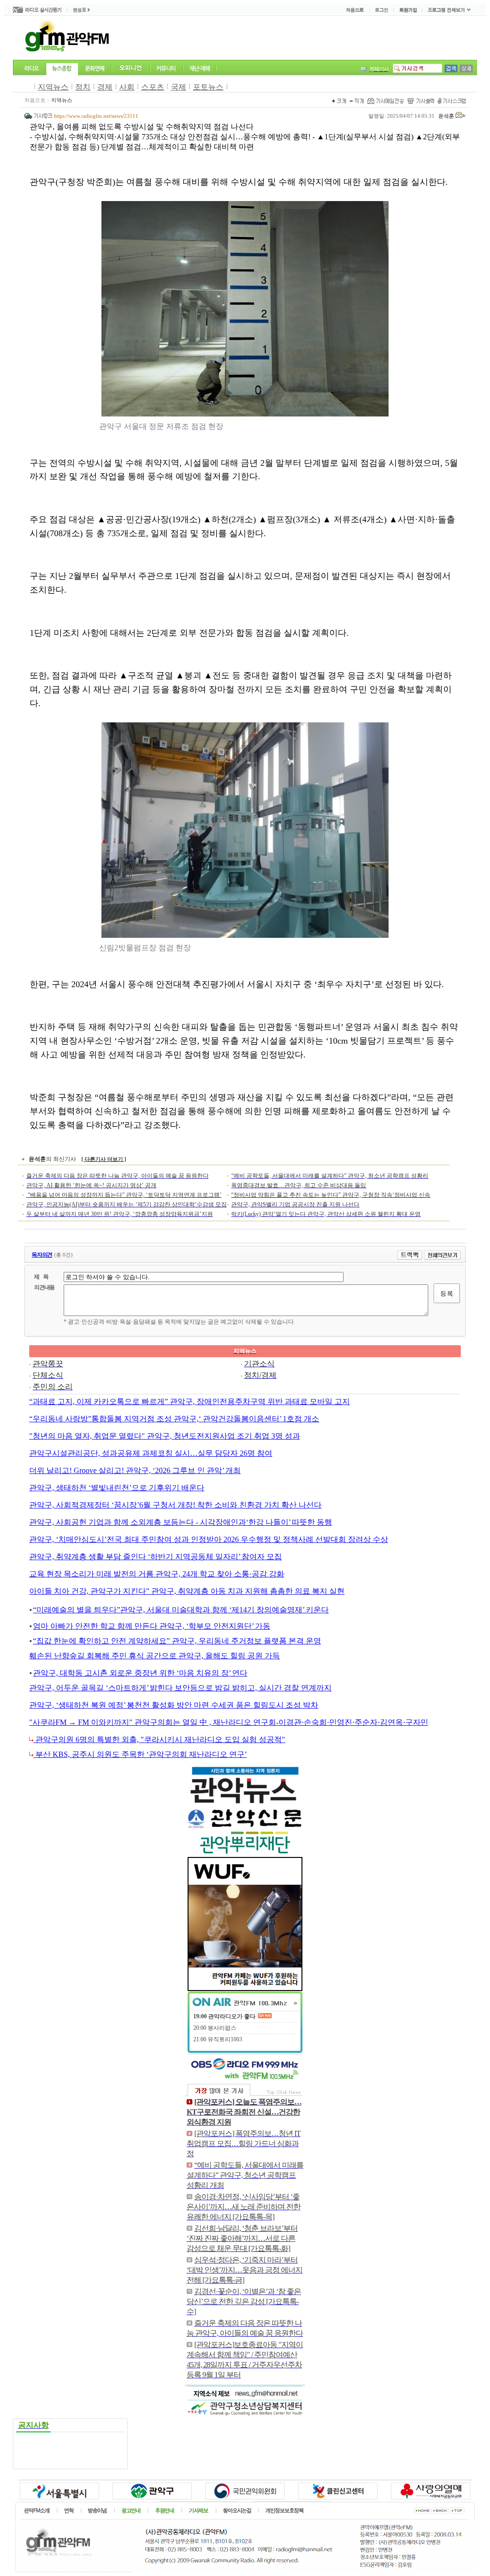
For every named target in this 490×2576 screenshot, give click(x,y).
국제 (178, 87)
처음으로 (35, 100)
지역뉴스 (53, 87)
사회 (127, 87)
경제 (105, 87)
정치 (83, 87)
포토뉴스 (208, 87)
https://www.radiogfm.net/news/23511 (96, 116)
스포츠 (153, 87)
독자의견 (42, 1255)
